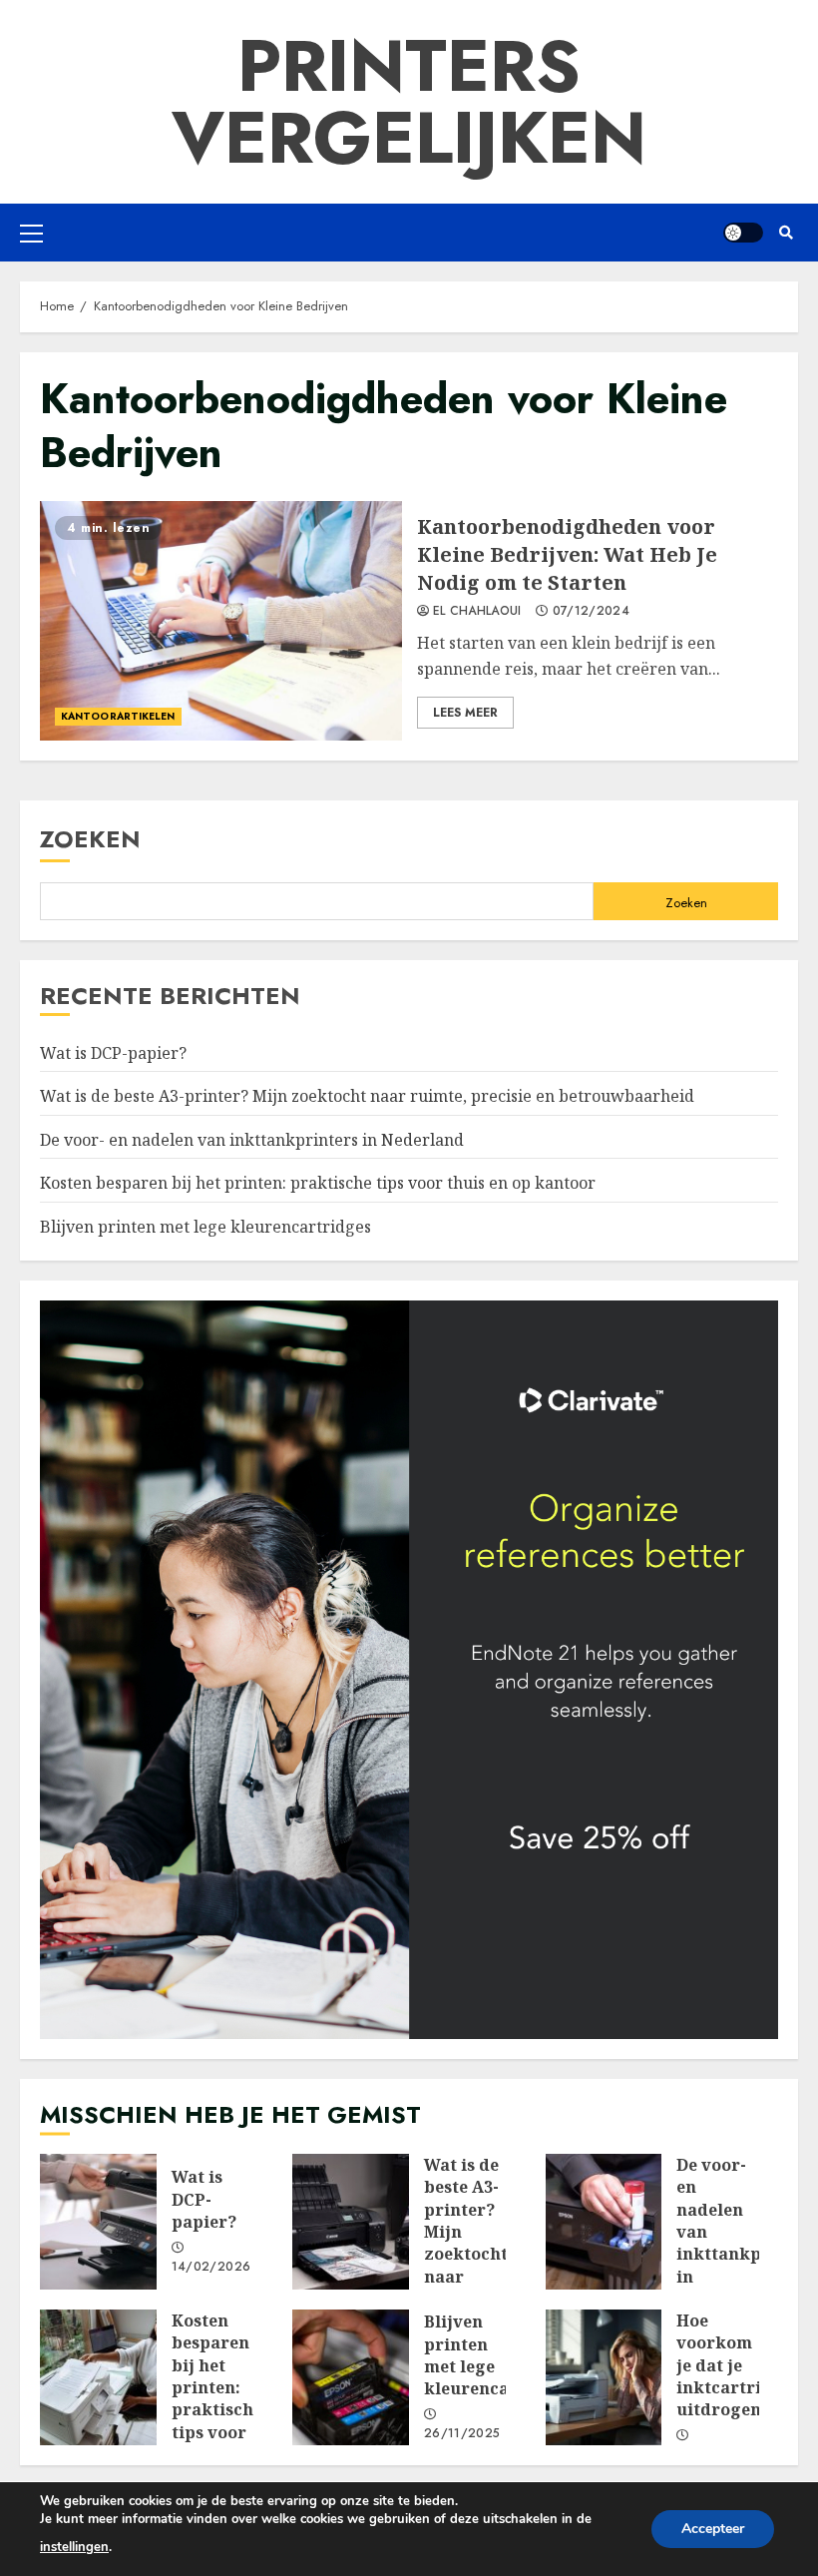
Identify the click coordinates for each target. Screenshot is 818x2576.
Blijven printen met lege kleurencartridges (205, 1227)
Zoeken (90, 839)
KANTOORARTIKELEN (118, 716)
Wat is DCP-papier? (113, 1053)
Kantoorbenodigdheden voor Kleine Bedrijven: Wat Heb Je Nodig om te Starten (221, 621)
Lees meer (465, 713)
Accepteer (713, 2529)
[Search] (786, 233)
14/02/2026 (211, 2268)
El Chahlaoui (477, 612)
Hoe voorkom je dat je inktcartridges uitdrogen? (604, 2377)
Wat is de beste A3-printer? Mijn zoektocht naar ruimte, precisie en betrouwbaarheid (367, 1096)
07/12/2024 (592, 612)
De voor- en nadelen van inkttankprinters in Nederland (252, 1140)
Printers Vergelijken (409, 102)
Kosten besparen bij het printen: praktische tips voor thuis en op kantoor (318, 1183)
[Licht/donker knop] (743, 233)
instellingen (74, 2547)
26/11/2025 (462, 2434)
